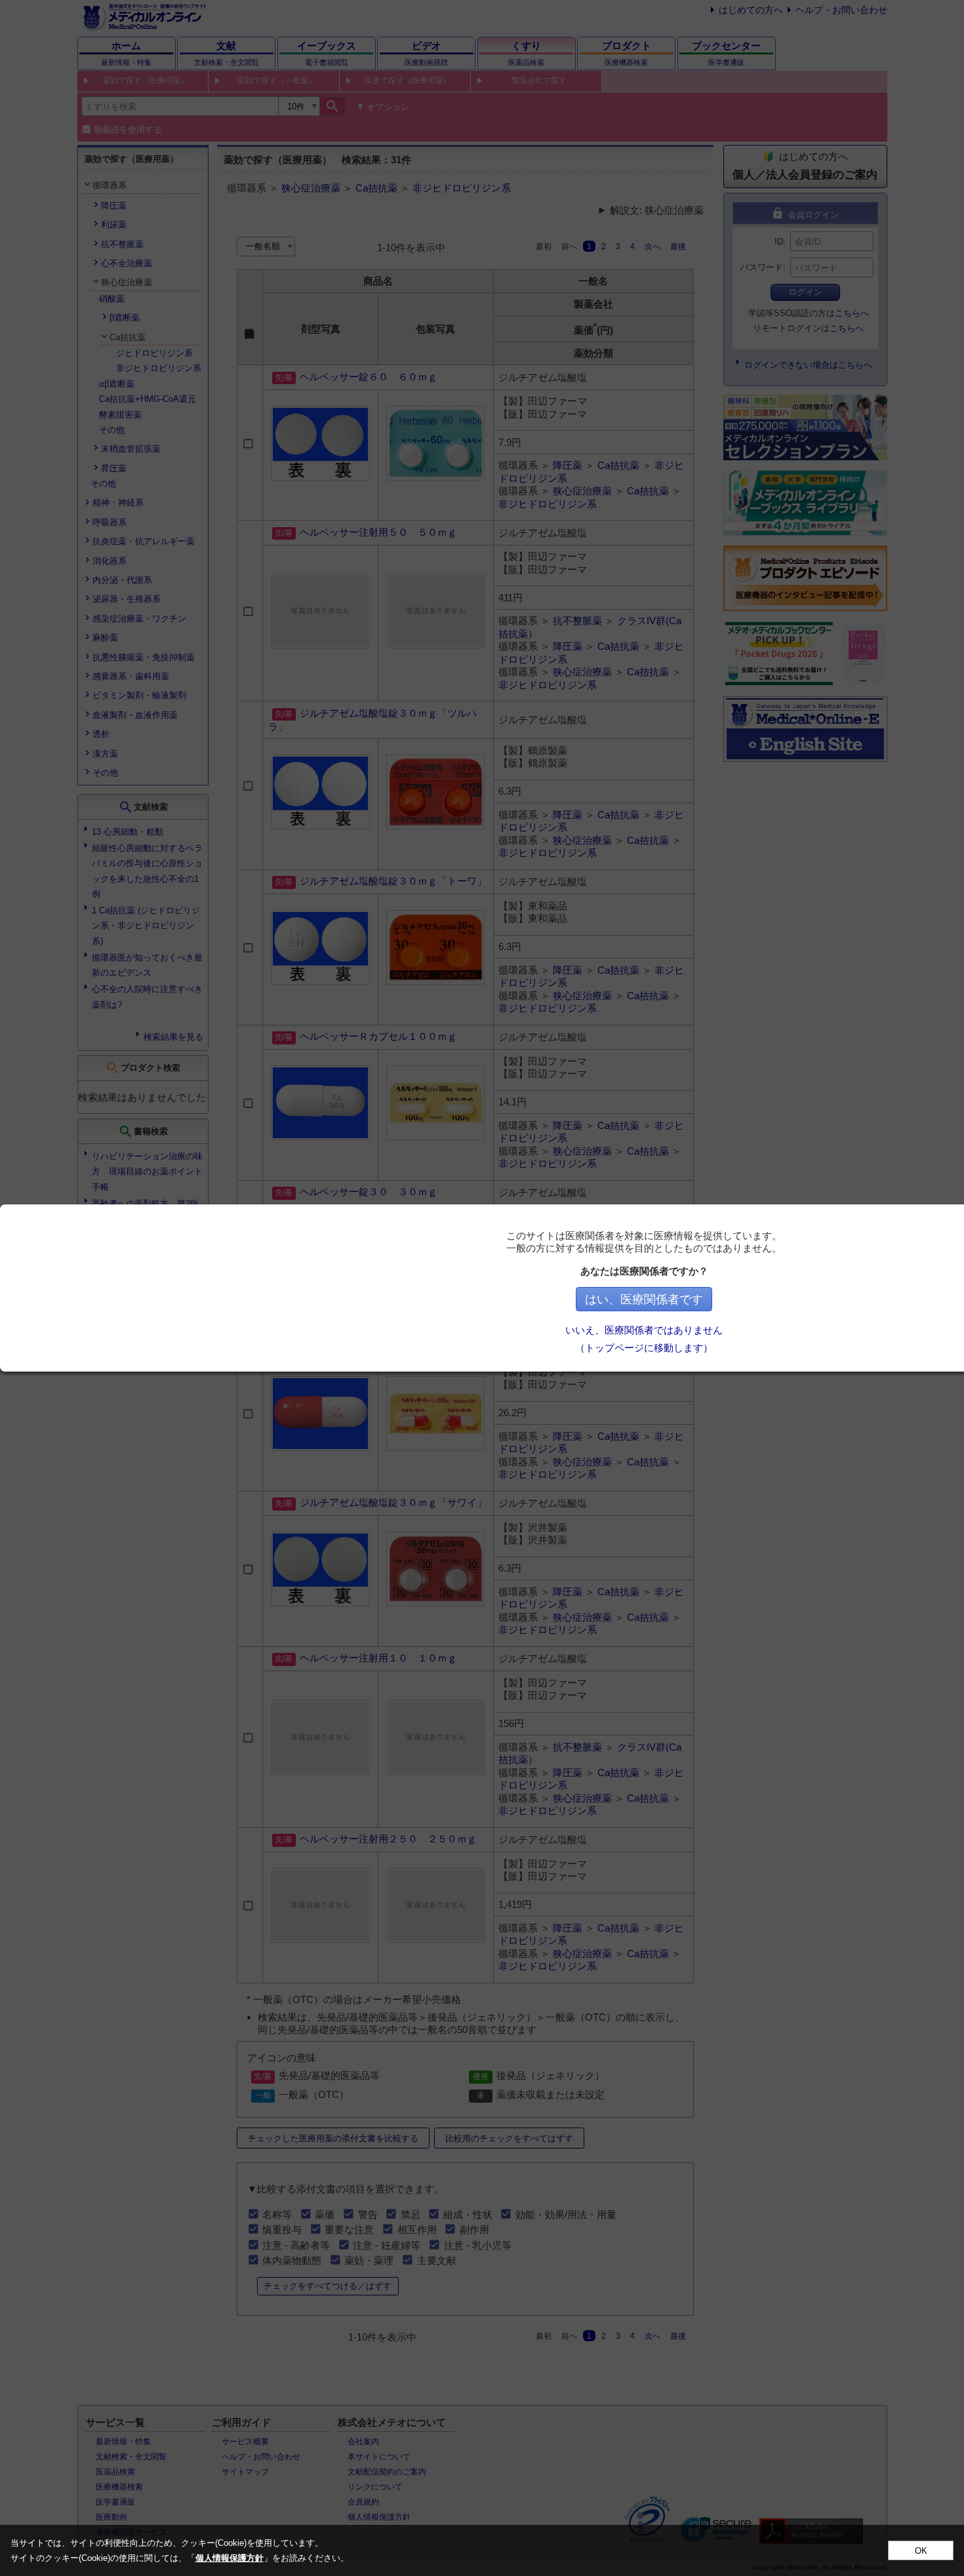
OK (921, 2551)
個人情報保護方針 (230, 2558)
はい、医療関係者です (644, 1299)
